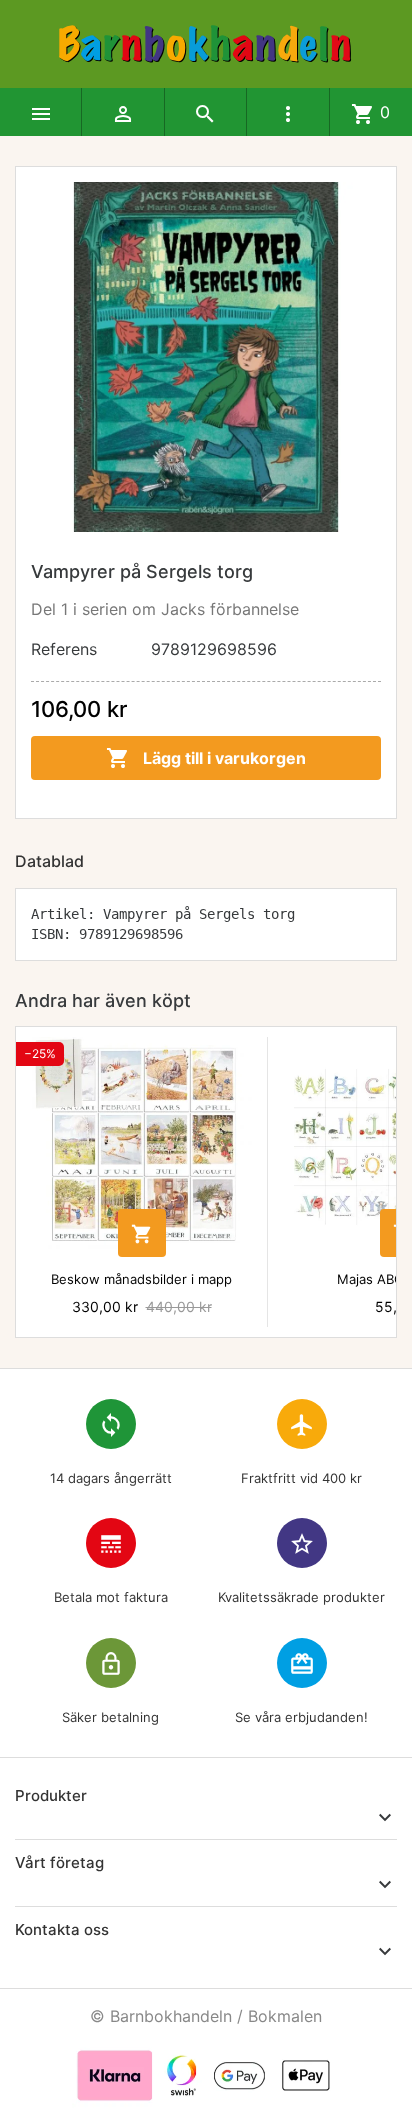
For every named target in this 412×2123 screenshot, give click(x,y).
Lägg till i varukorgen (206, 758)
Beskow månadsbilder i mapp (141, 1279)
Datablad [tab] (49, 861)
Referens (64, 649)
